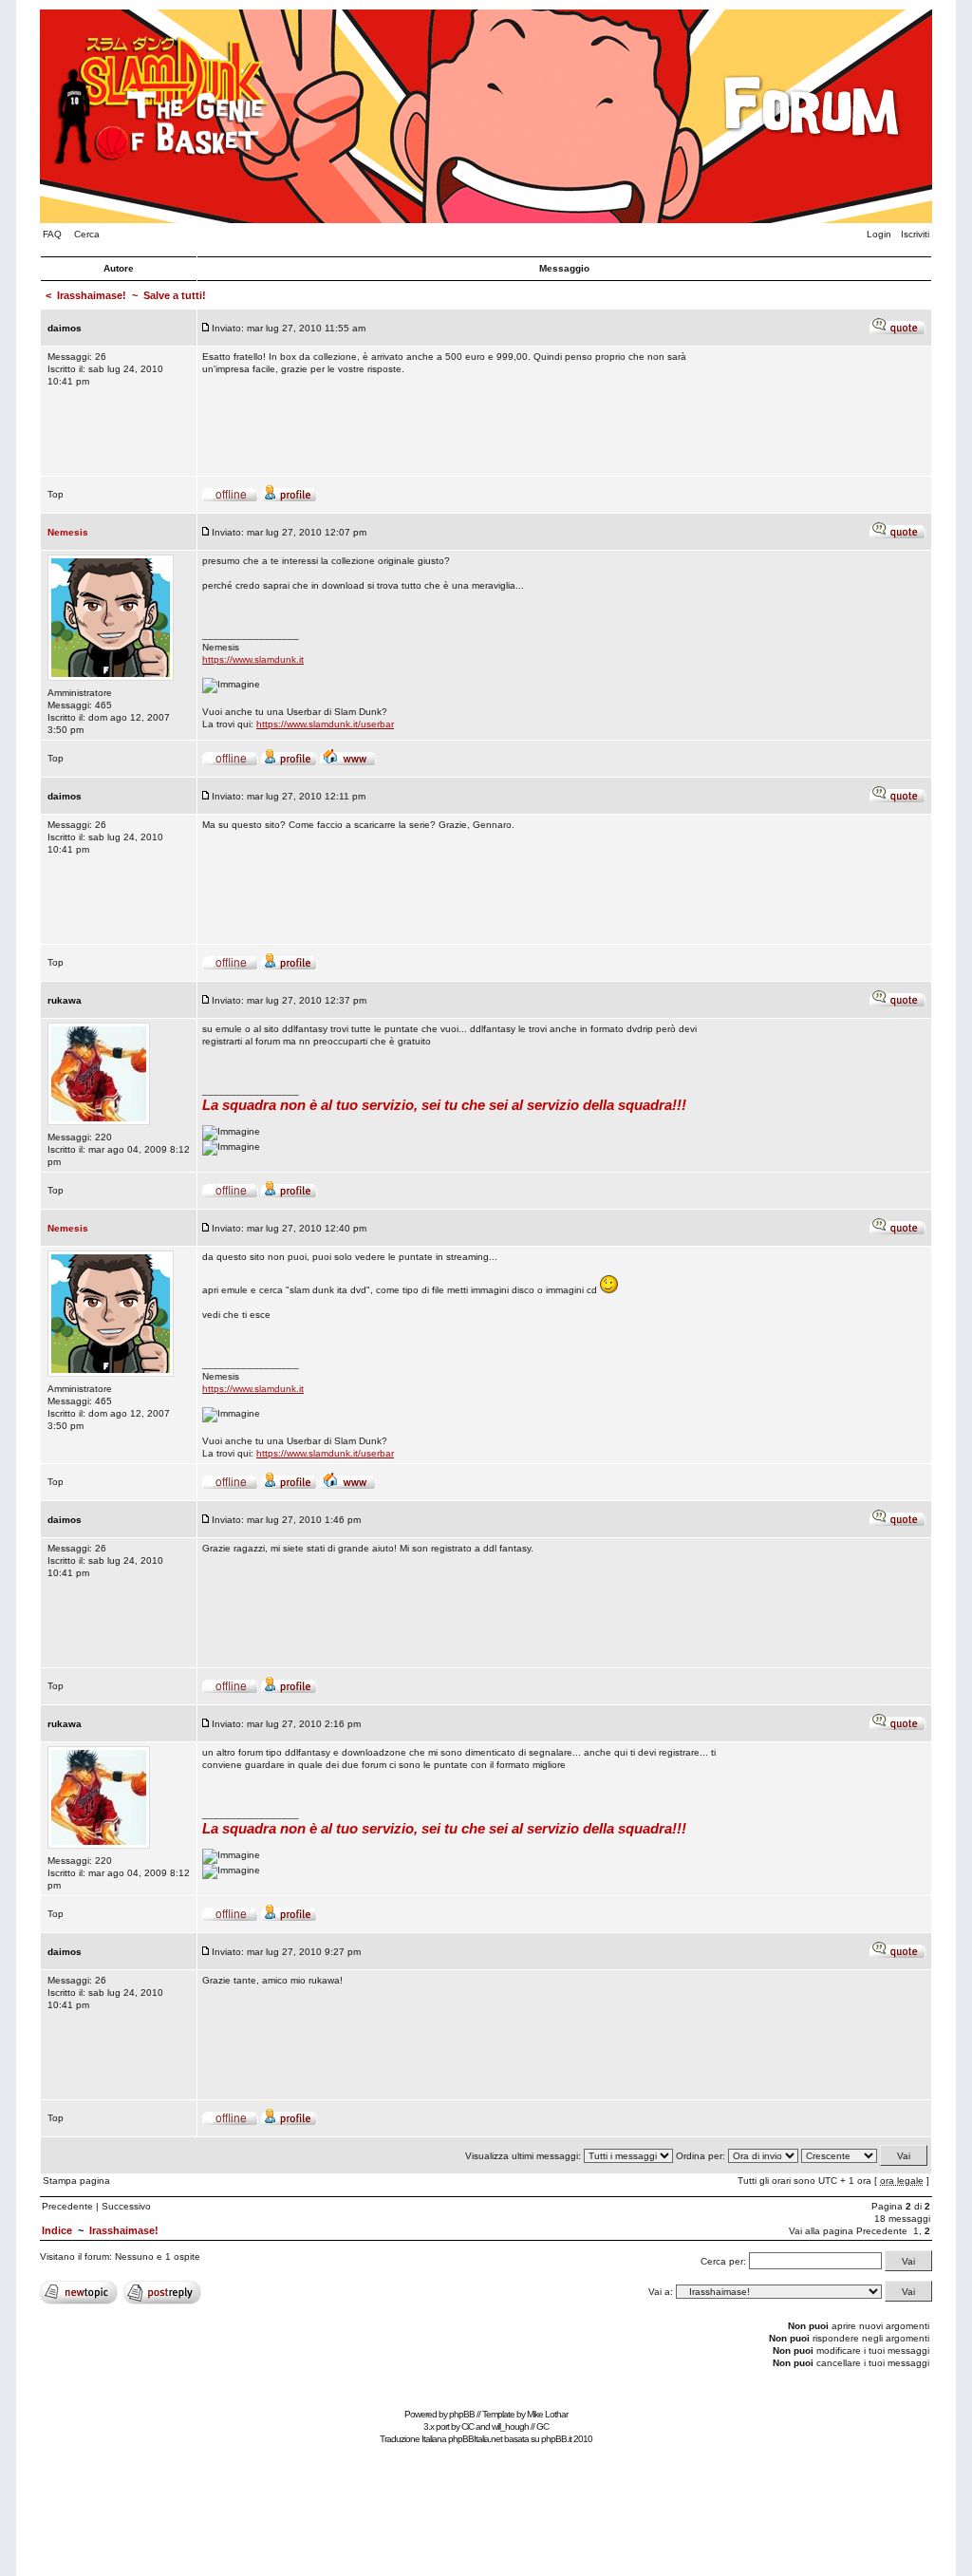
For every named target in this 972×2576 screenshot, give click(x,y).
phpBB (462, 2414)
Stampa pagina (76, 2181)
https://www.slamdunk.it (253, 659)
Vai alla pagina (821, 2231)
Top (56, 494)
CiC (467, 2426)
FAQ (52, 234)
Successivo (126, 2206)
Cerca (87, 234)
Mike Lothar (547, 2414)
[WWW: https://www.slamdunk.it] (348, 763)
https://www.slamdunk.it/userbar (325, 724)
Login (879, 234)
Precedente (67, 2206)
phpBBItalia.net (475, 2439)
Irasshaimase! (92, 295)
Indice (57, 2230)
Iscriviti (915, 234)
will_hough (510, 2426)
